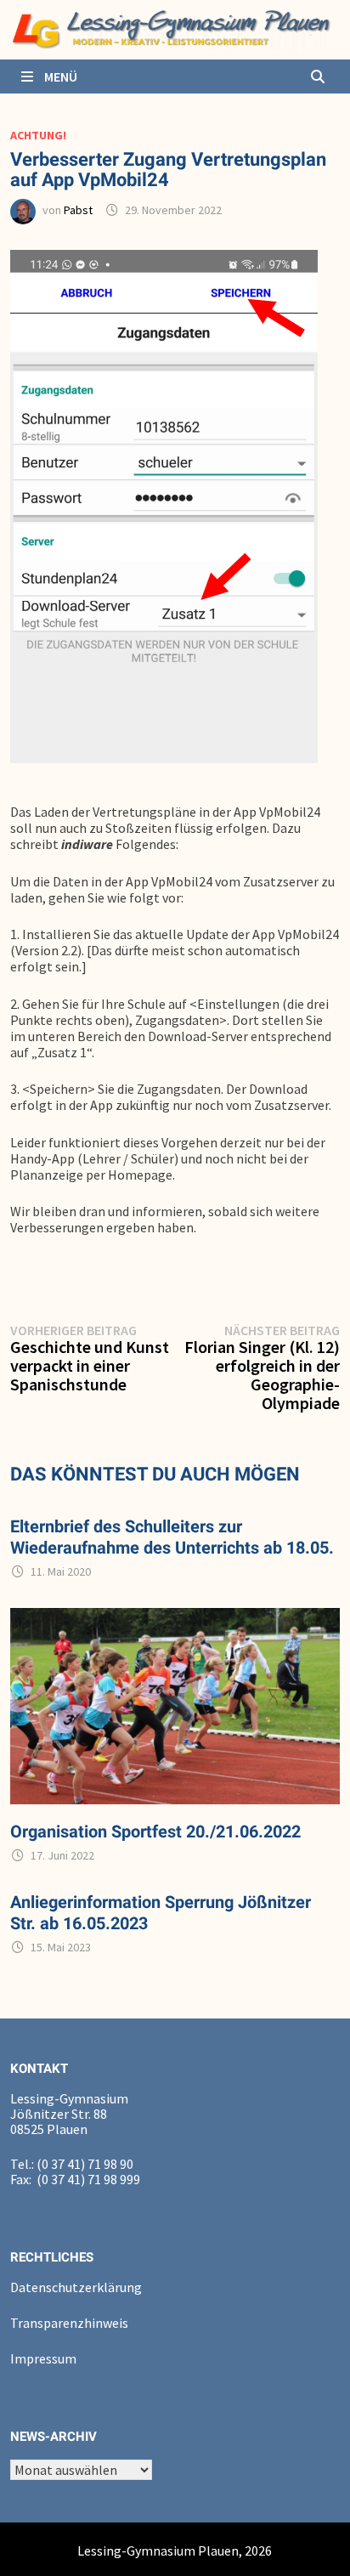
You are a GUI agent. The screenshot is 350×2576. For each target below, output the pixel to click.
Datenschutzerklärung (76, 2287)
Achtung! (38, 135)
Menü (59, 76)
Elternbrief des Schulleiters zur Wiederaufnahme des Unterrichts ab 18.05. (172, 1537)
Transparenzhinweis (69, 2323)
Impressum (43, 2358)
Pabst (78, 210)
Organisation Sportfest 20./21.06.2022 (155, 1832)
